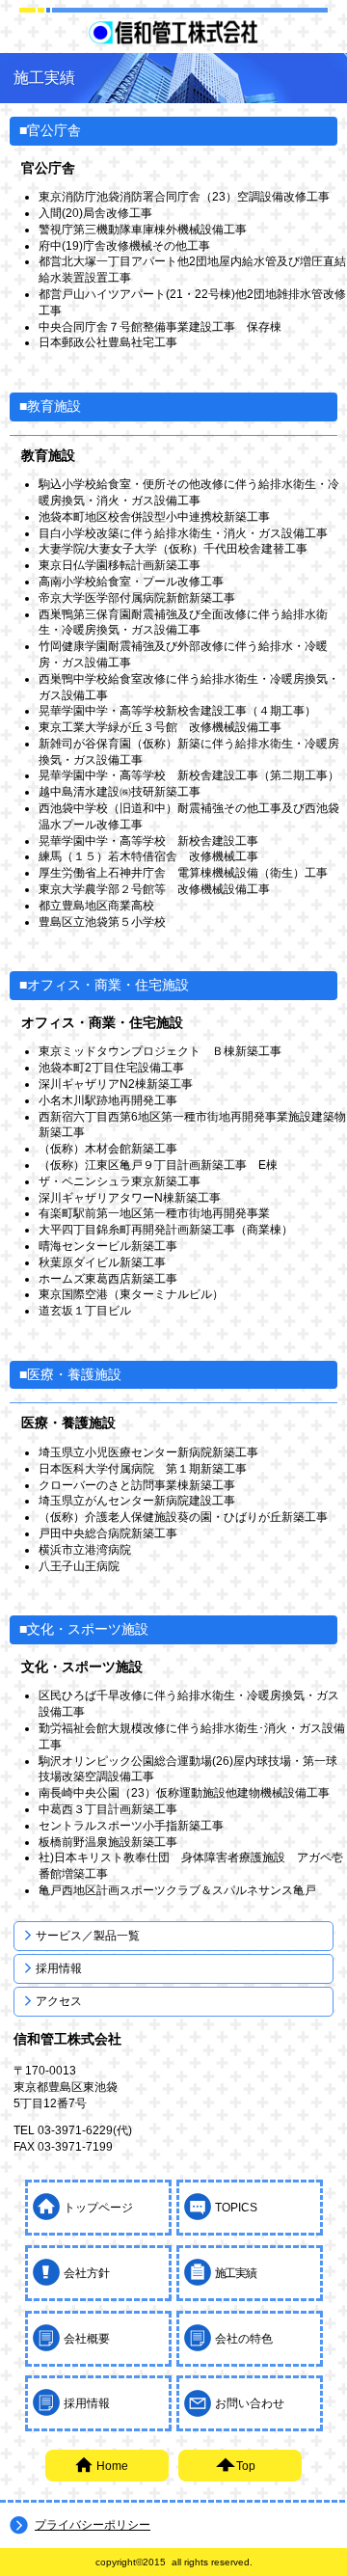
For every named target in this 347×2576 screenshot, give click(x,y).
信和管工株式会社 (173, 32)
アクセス (59, 2001)
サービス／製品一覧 (88, 1936)
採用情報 (59, 1968)
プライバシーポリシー (93, 2525)
